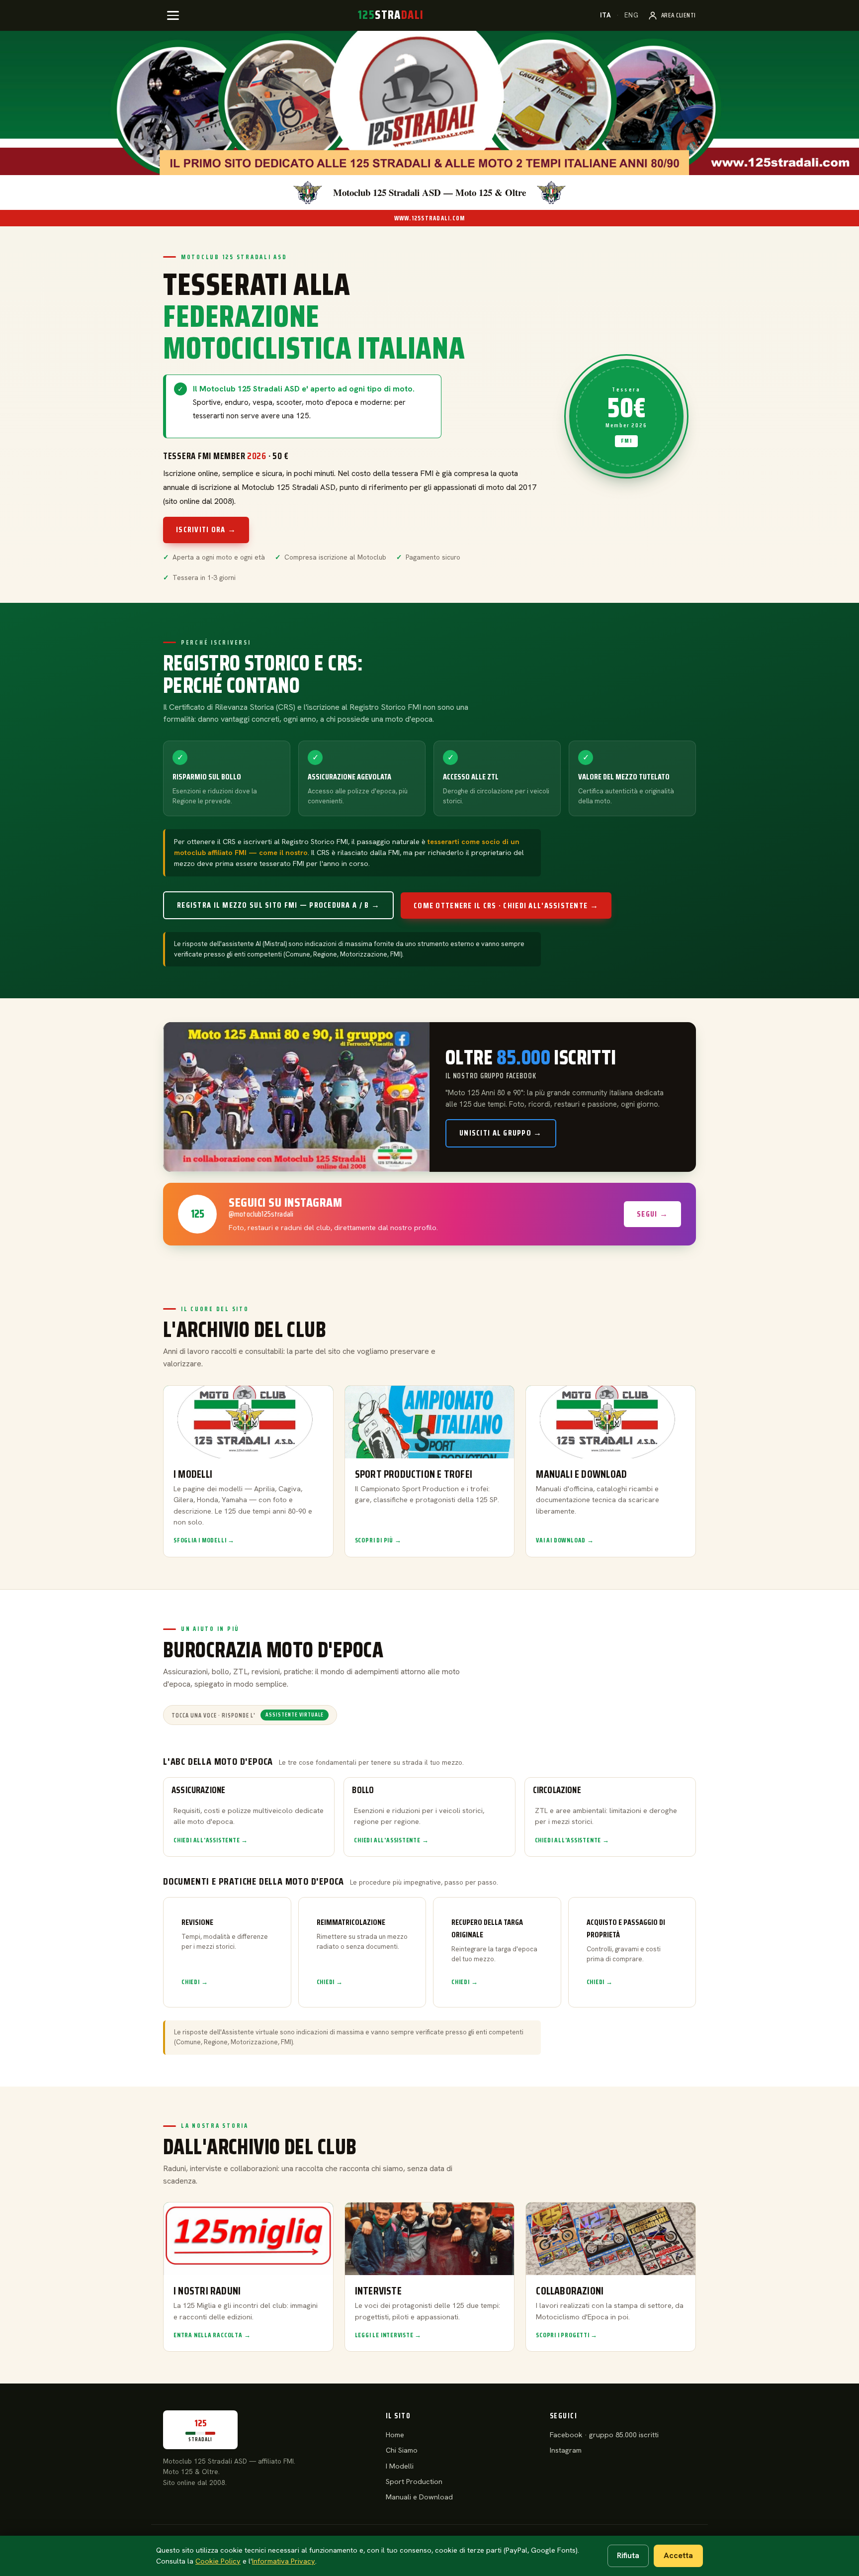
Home (395, 2435)
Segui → (652, 1214)
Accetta (678, 2555)
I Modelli (400, 2466)
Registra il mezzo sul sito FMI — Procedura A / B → (278, 905)
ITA (606, 15)
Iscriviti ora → (206, 529)
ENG (632, 15)
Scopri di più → (378, 1540)
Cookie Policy (218, 2561)
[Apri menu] (173, 15)
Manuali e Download (419, 2497)
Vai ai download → (565, 1540)
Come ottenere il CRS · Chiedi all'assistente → (506, 906)
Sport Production (414, 2481)
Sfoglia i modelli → (204, 1540)
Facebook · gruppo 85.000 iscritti (604, 2435)
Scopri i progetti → (567, 2335)
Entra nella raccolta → (212, 2335)
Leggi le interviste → (388, 2335)
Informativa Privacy (284, 2561)
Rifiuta (628, 2555)
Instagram (566, 2450)
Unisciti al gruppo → (501, 1133)
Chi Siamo (402, 2450)
